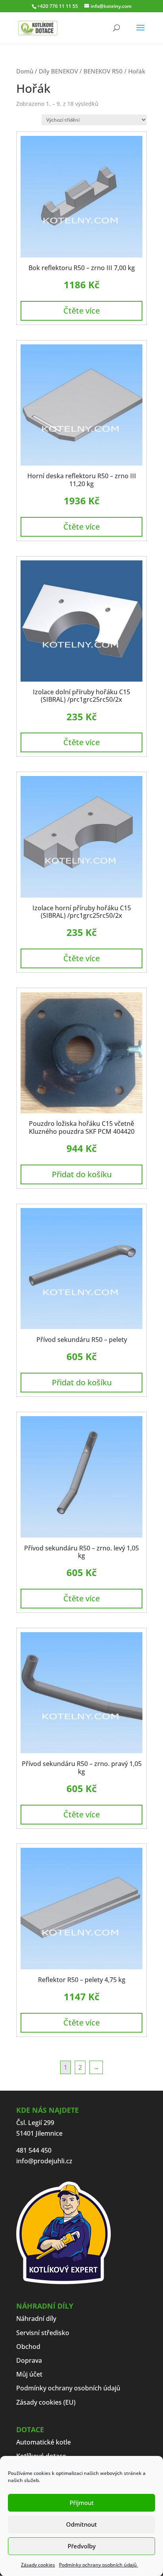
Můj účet (29, 2374)
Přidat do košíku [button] (82, 1174)
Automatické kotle (44, 2442)
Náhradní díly (36, 2319)
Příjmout (82, 2503)
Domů (25, 71)
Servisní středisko (43, 2333)
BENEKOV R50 (103, 71)
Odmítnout (81, 2524)
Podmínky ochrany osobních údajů (99, 2565)
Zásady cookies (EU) (46, 2402)
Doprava (29, 2360)
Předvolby (82, 2546)
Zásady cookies (38, 2565)
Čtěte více (81, 311)
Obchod (28, 2347)
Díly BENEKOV (58, 71)
